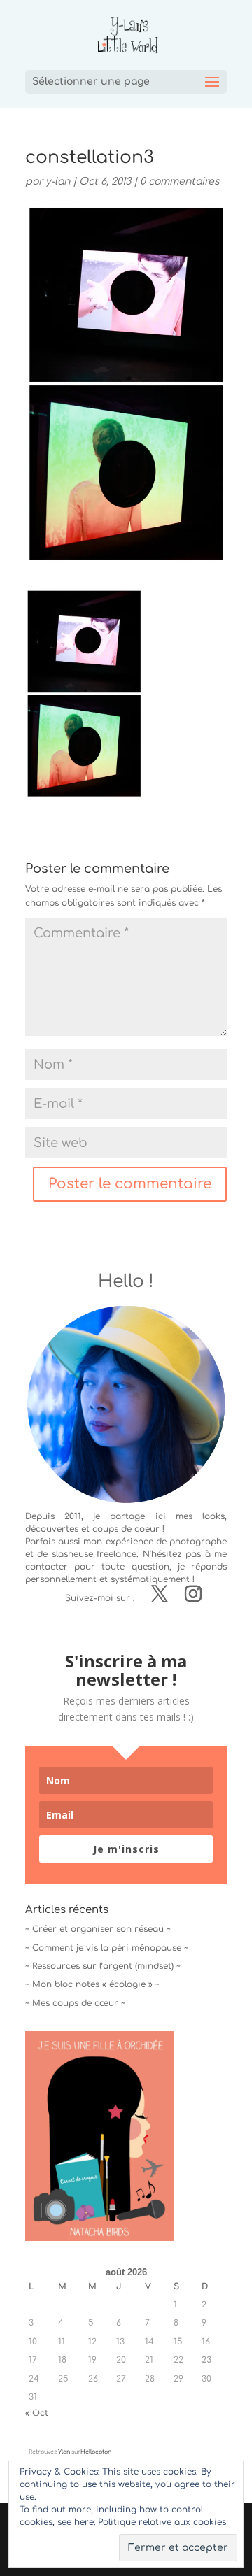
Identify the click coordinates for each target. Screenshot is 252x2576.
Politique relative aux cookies (162, 2522)
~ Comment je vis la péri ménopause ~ (107, 1948)
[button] (84, 693)
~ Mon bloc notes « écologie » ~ (92, 1984)
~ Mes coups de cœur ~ (75, 2003)
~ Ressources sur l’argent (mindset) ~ (103, 1966)
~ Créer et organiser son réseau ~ (98, 1929)
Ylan (64, 2452)
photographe (198, 1542)
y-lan (58, 182)
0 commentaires (180, 182)
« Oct (37, 2413)
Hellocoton (96, 2452)
